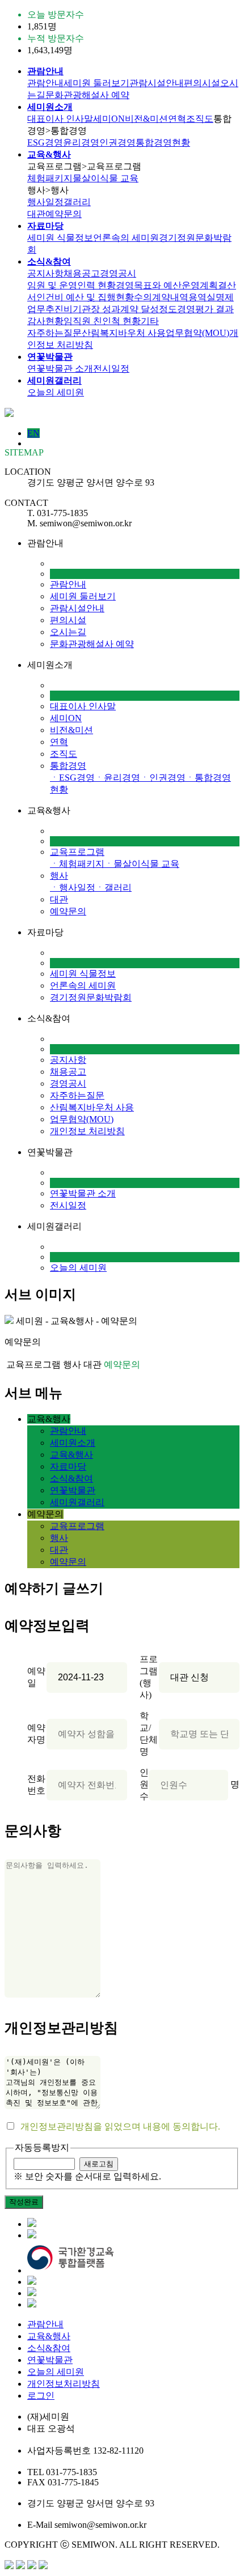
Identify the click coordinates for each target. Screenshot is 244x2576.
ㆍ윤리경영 (117, 778)
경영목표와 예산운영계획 (167, 285)
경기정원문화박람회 (91, 997)
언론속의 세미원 (126, 238)
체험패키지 (50, 178)
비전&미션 (146, 119)
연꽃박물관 (73, 1490)
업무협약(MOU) (197, 333)
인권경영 (117, 142)
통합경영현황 (163, 142)
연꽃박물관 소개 (60, 369)
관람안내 (45, 83)
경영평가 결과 (205, 309)
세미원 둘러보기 (96, 83)
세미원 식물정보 (60, 238)
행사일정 (45, 202)
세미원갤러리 (77, 1502)
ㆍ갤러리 (113, 887)
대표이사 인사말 (60, 119)
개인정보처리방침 (64, 2384)
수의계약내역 (161, 297)
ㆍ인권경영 (163, 778)
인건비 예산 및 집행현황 (85, 297)
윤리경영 (81, 142)
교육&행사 (71, 1455)
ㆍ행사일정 (73, 887)
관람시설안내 (157, 83)
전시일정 (111, 369)
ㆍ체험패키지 (77, 864)
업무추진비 (50, 309)
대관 (36, 214)
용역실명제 (211, 297)
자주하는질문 (54, 333)
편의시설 (202, 83)
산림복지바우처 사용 (124, 333)
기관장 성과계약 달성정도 (125, 309)
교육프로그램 (77, 852)
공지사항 (45, 273)
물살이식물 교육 (106, 178)
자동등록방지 (42, 2147)
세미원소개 (73, 1443)
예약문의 (64, 214)
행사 (59, 876)
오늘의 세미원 (56, 392)
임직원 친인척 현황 (102, 321)
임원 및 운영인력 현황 (71, 285)
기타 (150, 321)
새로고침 (99, 2164)
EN (33, 433)
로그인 (41, 2396)
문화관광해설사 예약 (87, 95)
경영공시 (118, 273)
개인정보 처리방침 (87, 1131)
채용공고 (82, 273)
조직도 (200, 119)
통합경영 (68, 766)
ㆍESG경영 (72, 778)
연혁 (177, 119)
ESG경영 (45, 142)
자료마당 (68, 1466)
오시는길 (68, 632)
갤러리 (77, 202)
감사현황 (45, 321)
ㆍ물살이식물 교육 (142, 864)
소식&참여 (71, 1478)
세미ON (109, 119)
